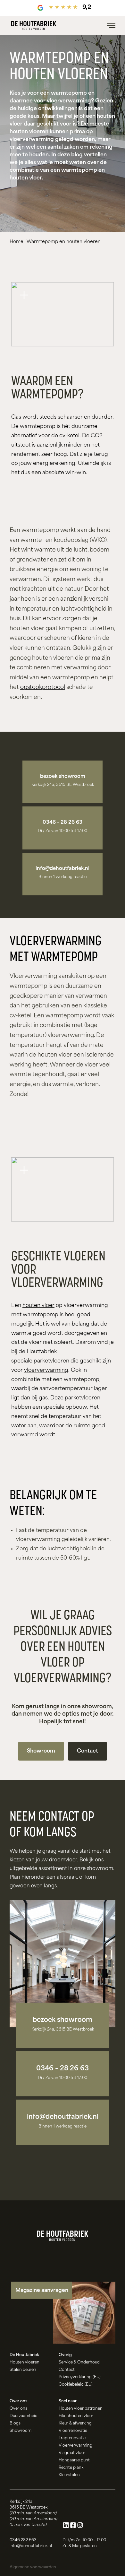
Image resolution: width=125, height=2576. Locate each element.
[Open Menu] (111, 26)
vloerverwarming (46, 1371)
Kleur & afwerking (75, 2424)
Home (17, 242)
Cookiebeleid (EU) (76, 2385)
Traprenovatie (72, 2438)
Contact (88, 1751)
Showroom (41, 1751)
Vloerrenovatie (73, 2431)
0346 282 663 (23, 2540)
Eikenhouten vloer (76, 2416)
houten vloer (38, 1306)
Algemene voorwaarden (33, 2567)
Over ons (18, 2409)
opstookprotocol (43, 688)
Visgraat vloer (72, 2453)
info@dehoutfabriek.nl (63, 869)
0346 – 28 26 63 (63, 823)
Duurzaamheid (24, 2416)
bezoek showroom (63, 777)
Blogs (15, 2424)
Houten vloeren (25, 2363)
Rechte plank (71, 2468)
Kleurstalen (69, 2475)
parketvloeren (51, 1361)
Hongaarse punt (74, 2460)
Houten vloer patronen (81, 2409)
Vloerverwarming (75, 2446)
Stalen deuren (23, 2370)
